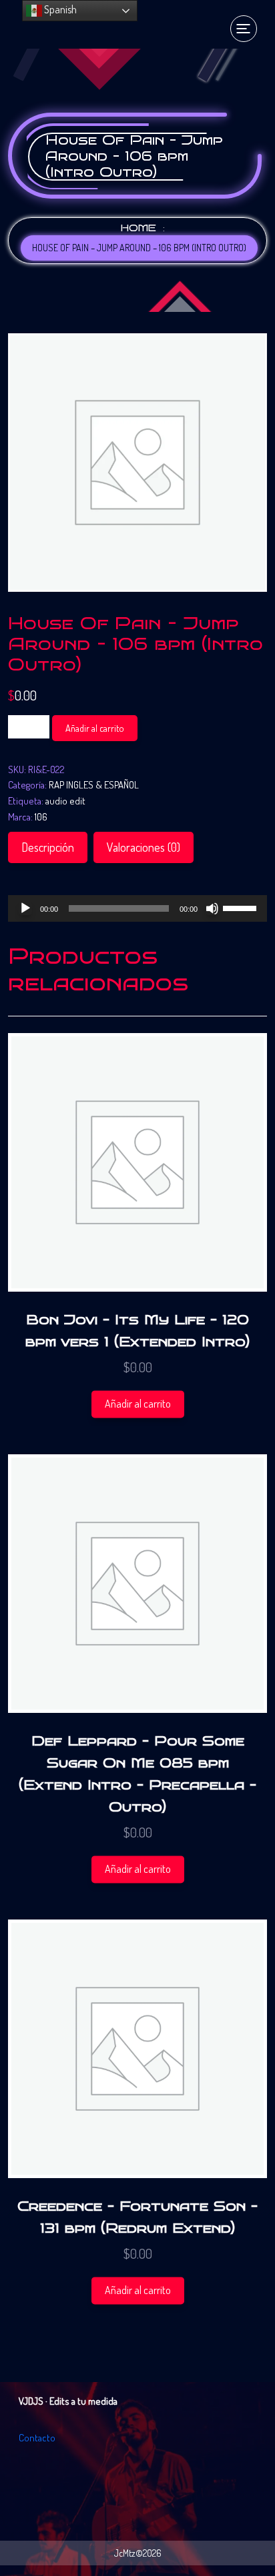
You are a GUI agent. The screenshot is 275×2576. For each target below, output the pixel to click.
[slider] (242, 907)
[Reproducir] (25, 908)
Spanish (59, 9)
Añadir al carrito (95, 728)
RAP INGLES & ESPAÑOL (94, 785)
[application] (137, 908)
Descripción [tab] (48, 847)
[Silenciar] (212, 908)
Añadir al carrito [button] (138, 1404)
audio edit (65, 801)
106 (41, 817)
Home (139, 228)
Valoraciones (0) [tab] (144, 847)
